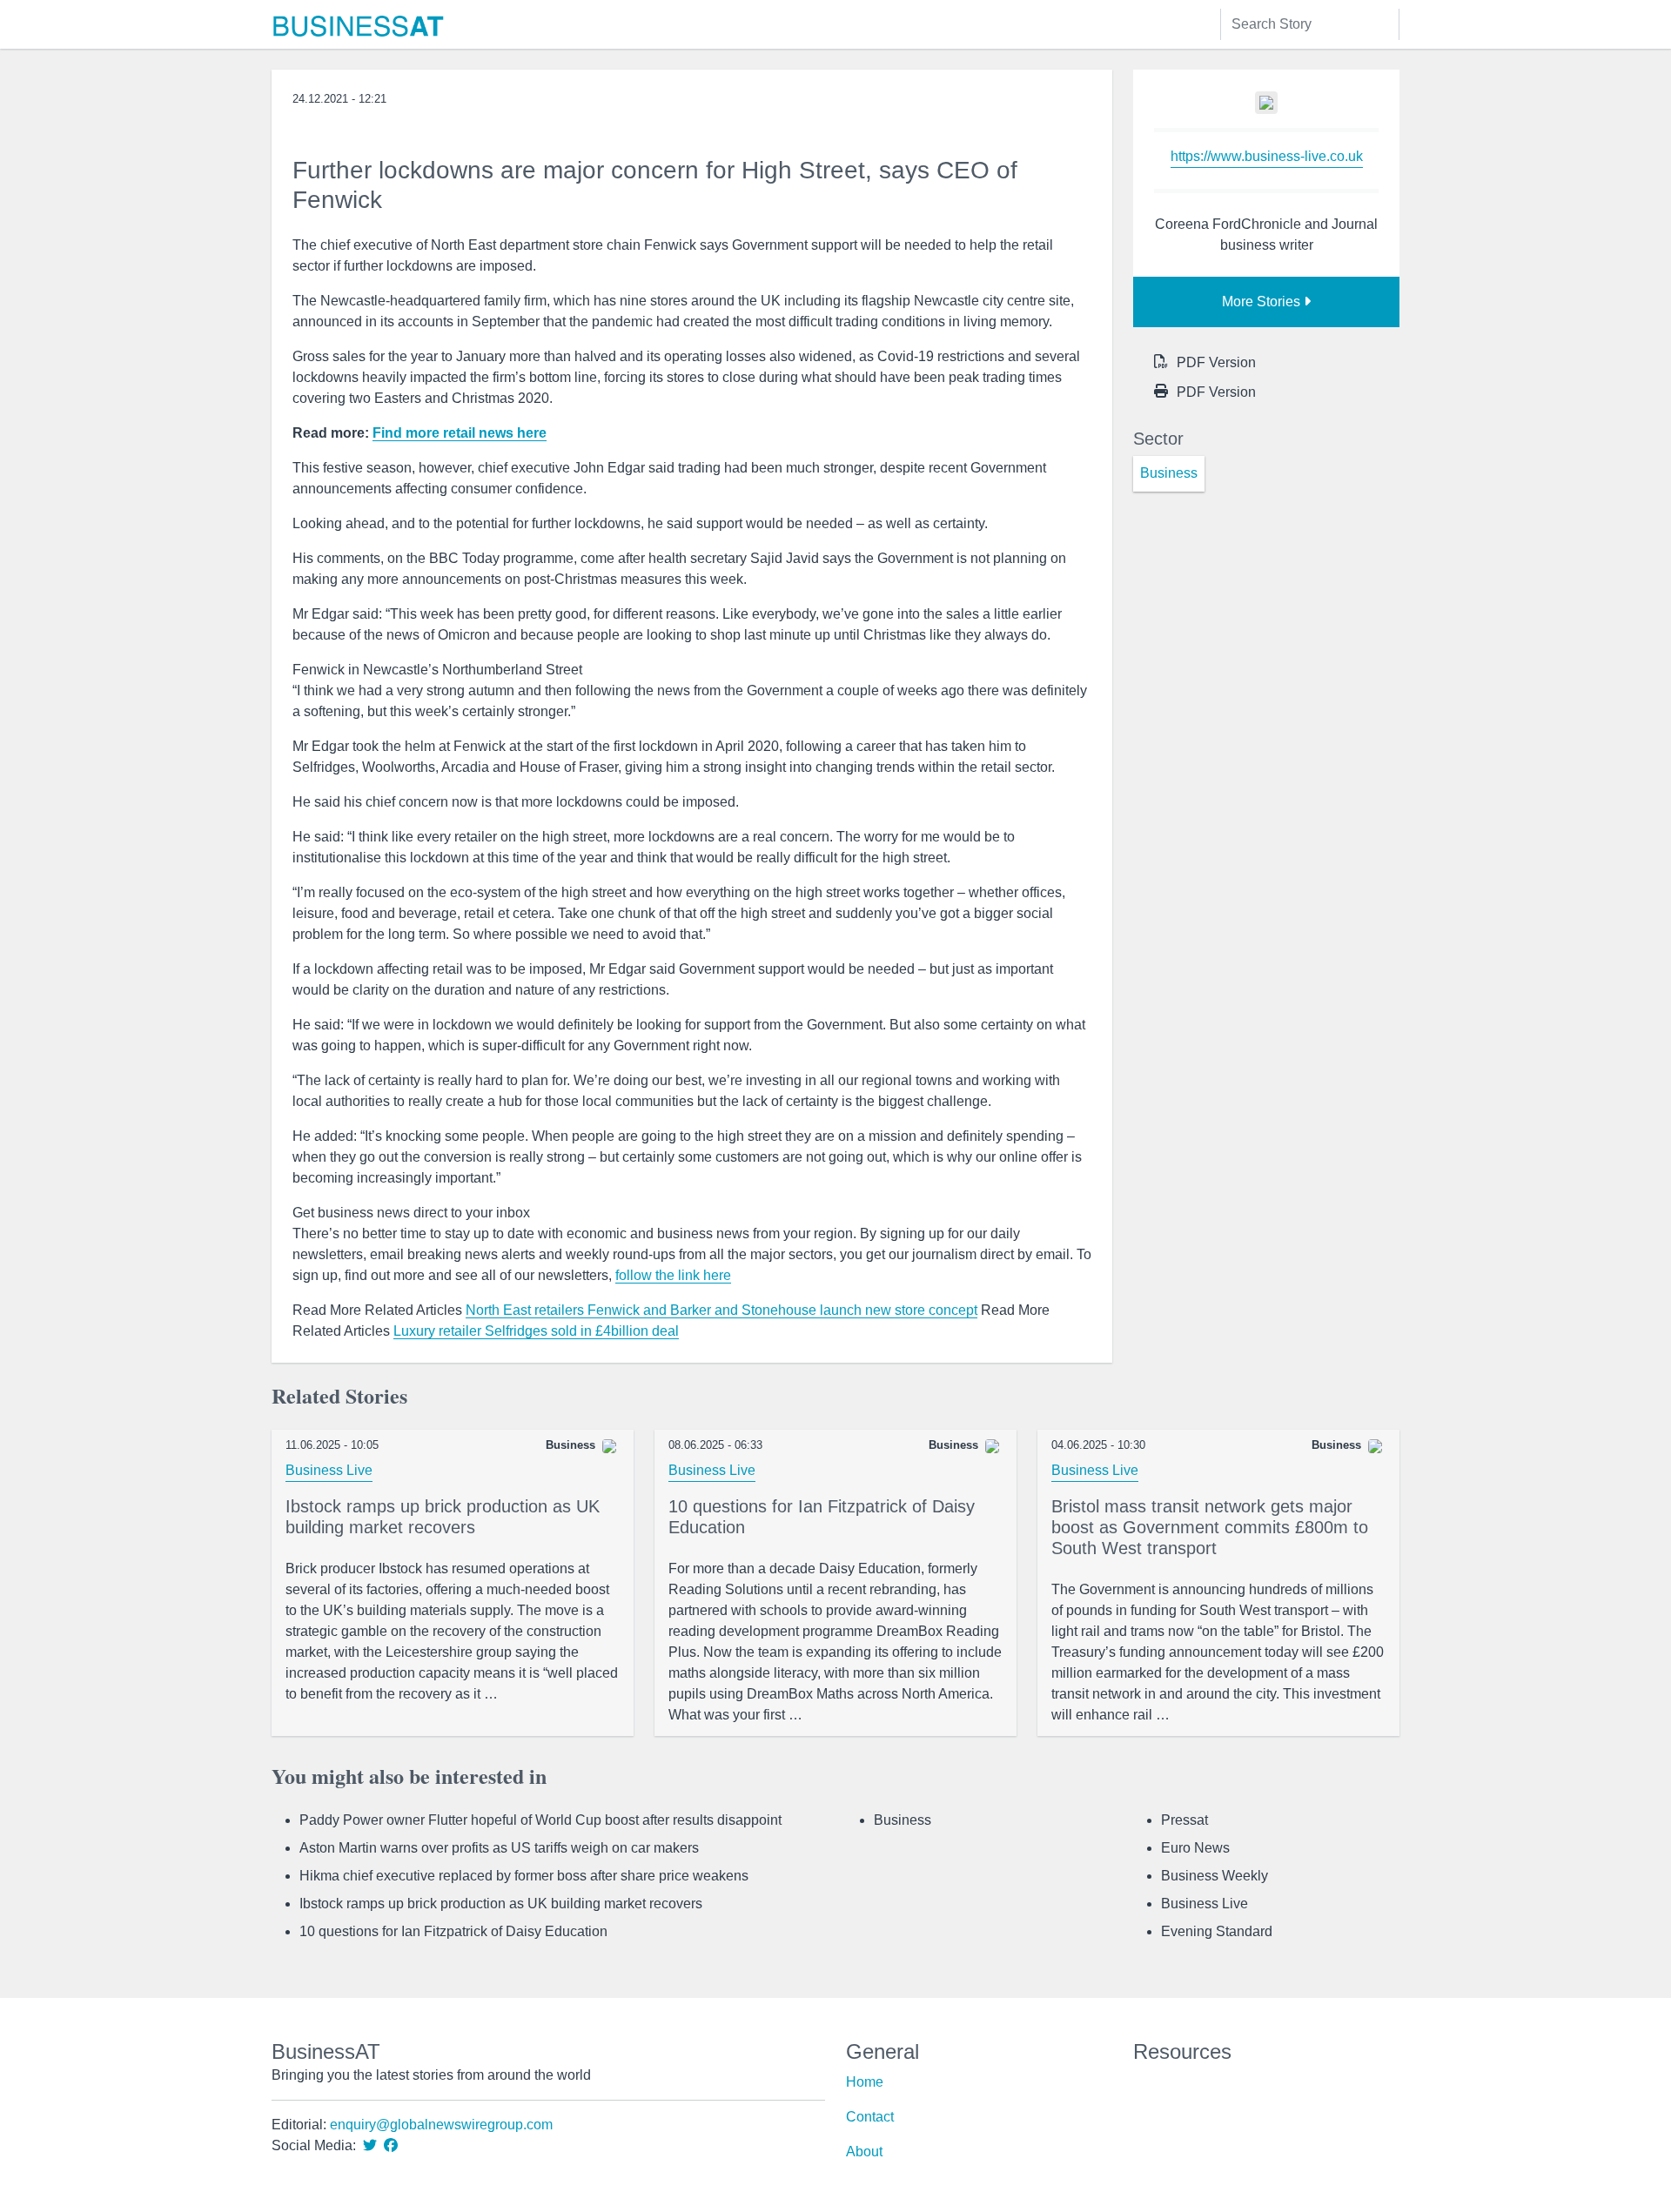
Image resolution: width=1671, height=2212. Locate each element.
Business (903, 1820)
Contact (870, 2117)
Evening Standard (1217, 1931)
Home (865, 2082)
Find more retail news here (460, 433)
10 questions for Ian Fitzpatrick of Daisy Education (453, 1931)
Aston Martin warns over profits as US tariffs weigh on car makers (499, 1848)
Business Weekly (1215, 1876)
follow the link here (673, 1275)
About (864, 2152)
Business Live (329, 1470)
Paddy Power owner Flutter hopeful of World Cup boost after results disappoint (540, 1820)
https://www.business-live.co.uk (1267, 156)
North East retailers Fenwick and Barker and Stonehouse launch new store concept (721, 1310)
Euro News (1195, 1848)
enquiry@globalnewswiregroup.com (441, 2125)
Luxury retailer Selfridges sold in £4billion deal (536, 1331)
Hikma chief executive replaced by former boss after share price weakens (524, 1876)
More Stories (1263, 302)
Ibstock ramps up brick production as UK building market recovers (501, 1904)
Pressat (1184, 1820)
